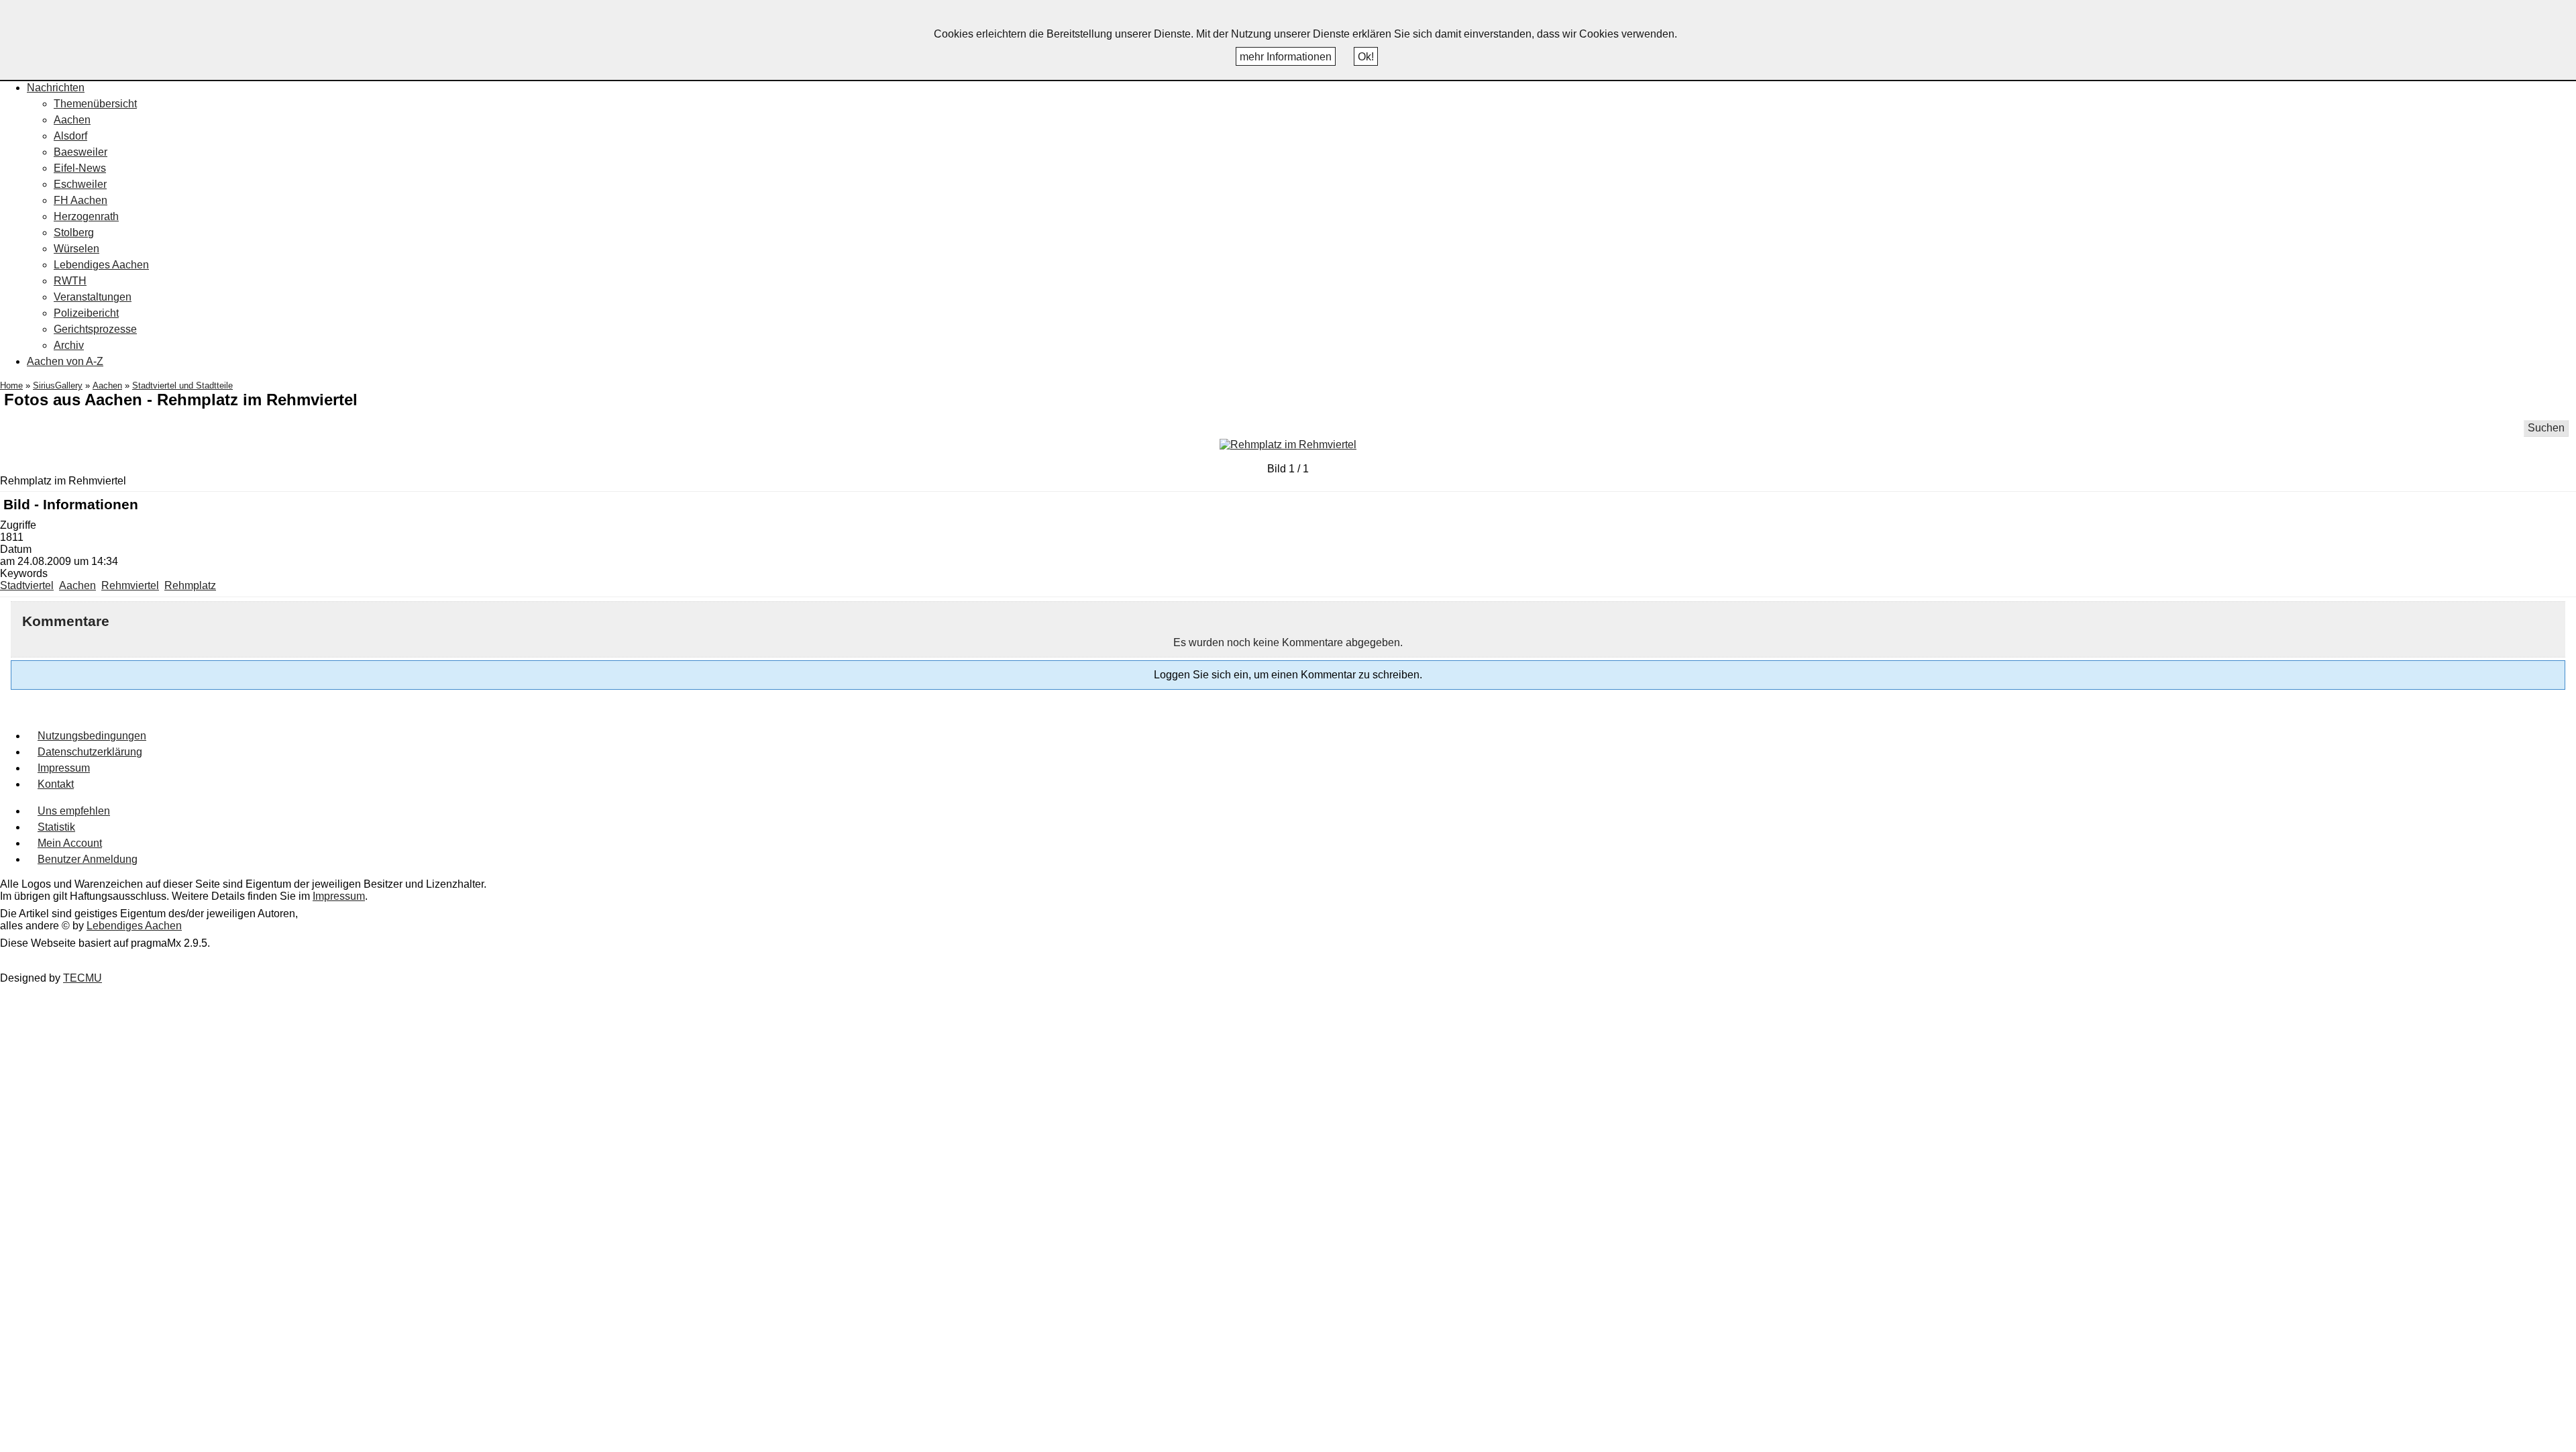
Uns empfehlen (74, 811)
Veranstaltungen (93, 297)
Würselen (76, 249)
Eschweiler (80, 184)
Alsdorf (70, 136)
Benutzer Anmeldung (88, 859)
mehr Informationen (1286, 57)
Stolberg (74, 232)
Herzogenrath (86, 216)
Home (11, 385)
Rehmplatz (190, 585)
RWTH (70, 281)
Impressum (64, 768)
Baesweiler (80, 152)
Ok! (1366, 57)
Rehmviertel (130, 585)
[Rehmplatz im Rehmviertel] (1288, 445)
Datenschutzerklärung (90, 752)
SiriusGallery (58, 385)
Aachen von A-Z (65, 361)
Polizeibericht (86, 313)
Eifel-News (80, 168)
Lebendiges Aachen (101, 265)
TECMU (83, 978)
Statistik (56, 827)
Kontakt (56, 784)
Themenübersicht (95, 104)
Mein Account (70, 843)
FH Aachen (80, 200)
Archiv (69, 345)
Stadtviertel (27, 585)
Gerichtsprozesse (95, 329)
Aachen (72, 120)
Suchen (2546, 428)
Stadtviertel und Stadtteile (182, 385)
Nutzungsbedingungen (92, 736)
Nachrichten (56, 88)
